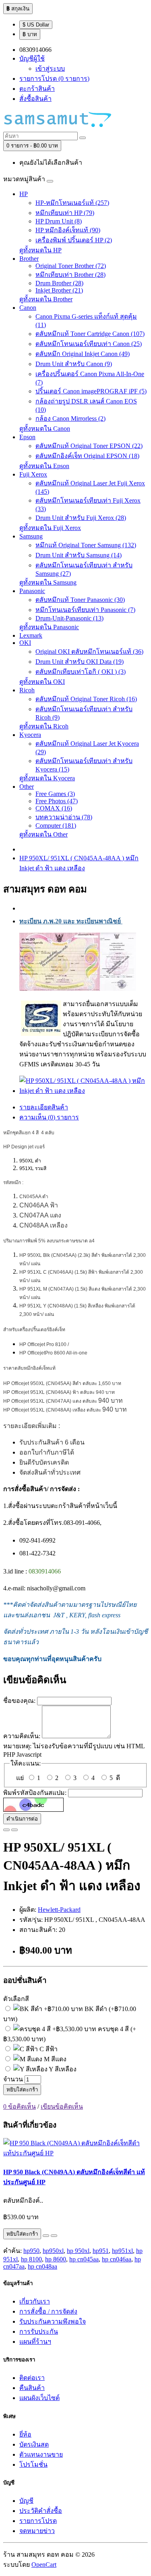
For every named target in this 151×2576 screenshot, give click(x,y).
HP (24, 194)
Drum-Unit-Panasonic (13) (69, 618)
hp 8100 (31, 2259)
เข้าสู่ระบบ (50, 69)
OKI (25, 643)
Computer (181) (56, 826)
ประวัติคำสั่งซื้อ (41, 2511)
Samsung (31, 536)
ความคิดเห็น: (22, 1736)
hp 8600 (56, 2259)
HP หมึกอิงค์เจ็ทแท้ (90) (68, 230)
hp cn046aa (117, 2259)
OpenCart (44, 2565)
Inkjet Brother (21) (59, 290)
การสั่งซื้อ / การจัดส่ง (48, 2311)
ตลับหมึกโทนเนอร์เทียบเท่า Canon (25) (89, 344)
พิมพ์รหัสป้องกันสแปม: (35, 1793)
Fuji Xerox (33, 474)
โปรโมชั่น (33, 2464)
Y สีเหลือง (62, 2069)
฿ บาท (30, 34)
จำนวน (13, 2079)
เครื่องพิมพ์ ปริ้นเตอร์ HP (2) (74, 240)
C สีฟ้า (48, 2049)
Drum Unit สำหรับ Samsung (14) (79, 555)
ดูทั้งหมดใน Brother (46, 299)
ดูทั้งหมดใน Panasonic (49, 627)
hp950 (31, 2251)
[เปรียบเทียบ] (14, 1830)
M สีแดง (54, 2059)
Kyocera (30, 735)
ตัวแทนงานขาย (41, 2454)
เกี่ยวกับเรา (35, 2301)
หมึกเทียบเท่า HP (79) (65, 213)
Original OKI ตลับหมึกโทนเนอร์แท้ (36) (89, 652)
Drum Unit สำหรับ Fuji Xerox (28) (81, 518)
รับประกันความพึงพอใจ (53, 2321)
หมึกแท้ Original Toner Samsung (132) (86, 545)
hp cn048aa (42, 2266)
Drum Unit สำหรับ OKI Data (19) (80, 662)
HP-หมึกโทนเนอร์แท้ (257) (72, 203)
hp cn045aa (84, 2259)
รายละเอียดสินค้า (44, 1107)
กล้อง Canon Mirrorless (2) (70, 418)
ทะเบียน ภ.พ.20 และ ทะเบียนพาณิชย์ (71, 921)
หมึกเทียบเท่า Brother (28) (70, 275)
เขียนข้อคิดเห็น (62, 2106)
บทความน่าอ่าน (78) (64, 817)
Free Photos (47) (57, 801)
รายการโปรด (38, 2521)
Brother (29, 259)
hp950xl (53, 2251)
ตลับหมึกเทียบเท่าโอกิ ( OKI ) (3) (81, 672)
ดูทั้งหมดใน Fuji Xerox (50, 528)
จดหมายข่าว (37, 2531)
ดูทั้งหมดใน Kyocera (47, 778)
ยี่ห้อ (25, 2434)
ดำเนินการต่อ (22, 1819)
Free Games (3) (55, 794)
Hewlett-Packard (59, 1910)
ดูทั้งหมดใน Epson (44, 466)
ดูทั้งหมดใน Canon (45, 429)
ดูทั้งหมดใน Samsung (48, 582)
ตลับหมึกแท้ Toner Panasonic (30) (80, 600)
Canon (28, 308)
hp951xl (122, 2251)
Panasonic (32, 591)
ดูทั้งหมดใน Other (43, 834)
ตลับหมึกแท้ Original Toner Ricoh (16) (86, 699)
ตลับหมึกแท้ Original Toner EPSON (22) (89, 446)
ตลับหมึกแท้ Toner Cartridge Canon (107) (90, 334)
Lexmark (31, 635)
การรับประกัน (39, 2331)
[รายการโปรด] (6, 1830)
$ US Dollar (36, 25)
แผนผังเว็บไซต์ (39, 2398)
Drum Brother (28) (59, 283)
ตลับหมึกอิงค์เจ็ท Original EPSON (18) (87, 456)
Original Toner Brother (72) (71, 266)
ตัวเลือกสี (16, 1999)
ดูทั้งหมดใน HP (40, 250)
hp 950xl (78, 2251)
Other (27, 787)
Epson (27, 437)
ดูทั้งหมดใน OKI (42, 682)
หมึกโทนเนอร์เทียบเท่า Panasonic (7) (85, 610)
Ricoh (27, 690)
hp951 (101, 2251)
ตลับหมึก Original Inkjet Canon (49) (83, 354)
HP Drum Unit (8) (59, 221)
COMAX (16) (54, 808)
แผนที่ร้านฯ (35, 2342)
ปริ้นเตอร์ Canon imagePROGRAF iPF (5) (91, 391)
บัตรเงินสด (34, 2444)
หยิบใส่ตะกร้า (22, 2090)
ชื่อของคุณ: (19, 1701)
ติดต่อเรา (32, 2378)
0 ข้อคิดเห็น (20, 2106)
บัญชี (26, 2501)
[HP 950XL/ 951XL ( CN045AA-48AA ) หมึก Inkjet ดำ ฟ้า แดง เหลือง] (84, 1091)
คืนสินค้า (32, 2388)
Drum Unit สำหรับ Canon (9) (74, 364)
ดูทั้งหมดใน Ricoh (44, 726)
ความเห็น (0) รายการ (49, 1117)
